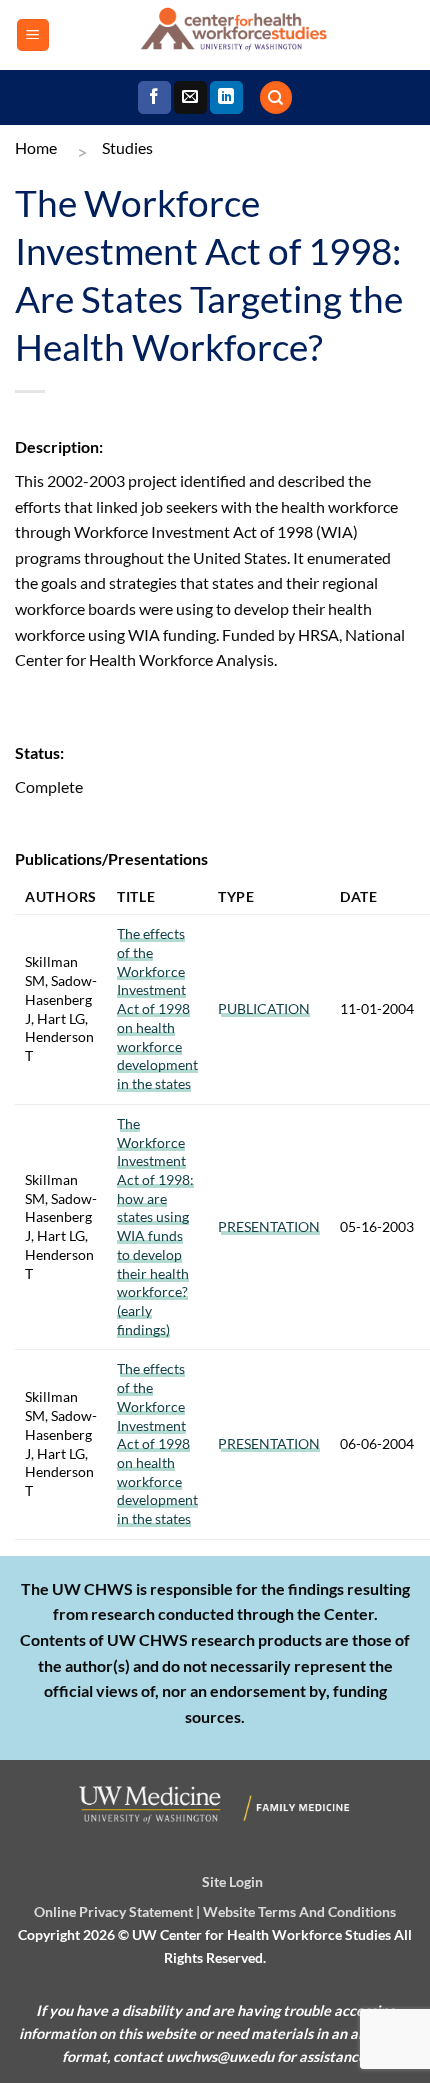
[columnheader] (61, 897)
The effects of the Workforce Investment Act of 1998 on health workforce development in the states (157, 1008)
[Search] (276, 97)
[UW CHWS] (232, 35)
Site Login (232, 1881)
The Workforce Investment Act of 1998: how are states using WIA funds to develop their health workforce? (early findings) (155, 1226)
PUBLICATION (264, 1008)
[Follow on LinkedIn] (226, 98)
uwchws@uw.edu (220, 2056)
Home (36, 147)
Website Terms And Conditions (299, 1911)
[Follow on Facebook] (154, 98)
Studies (127, 147)
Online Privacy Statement (113, 1911)
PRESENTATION (269, 1226)
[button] (33, 35)
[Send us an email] (190, 98)
